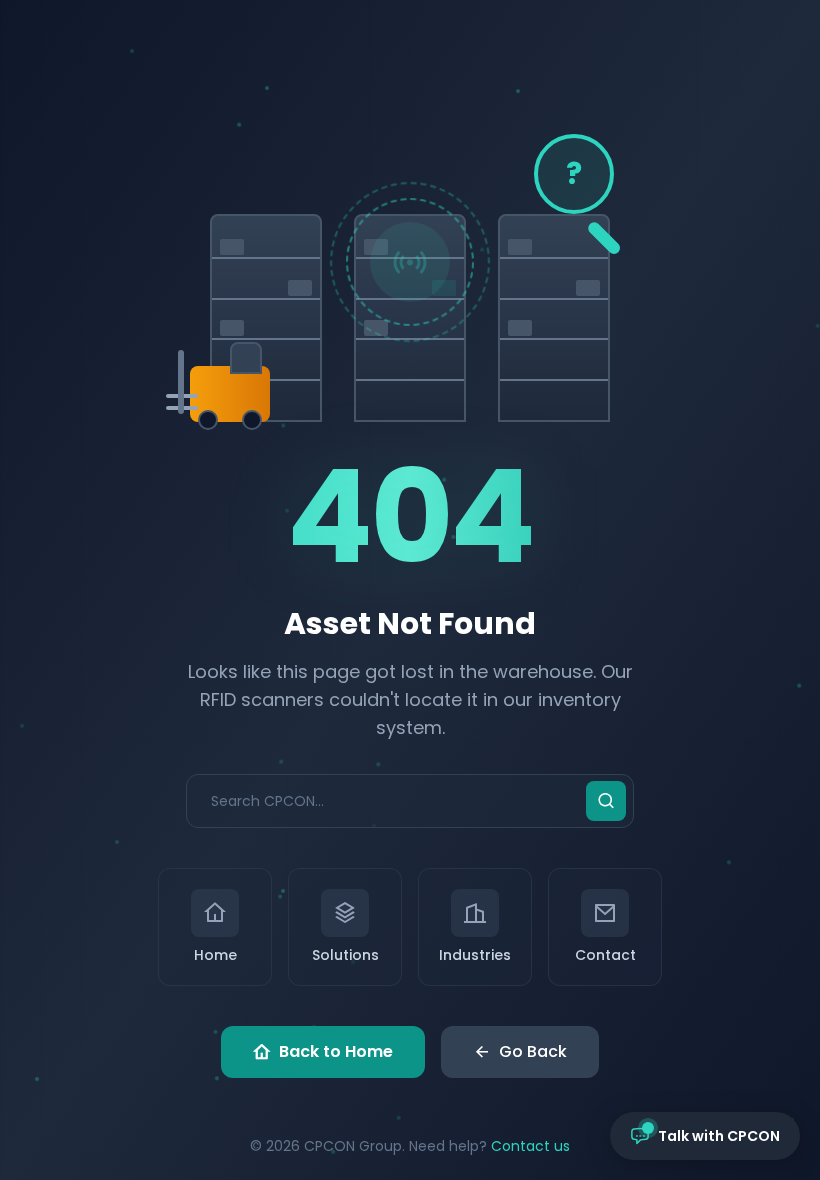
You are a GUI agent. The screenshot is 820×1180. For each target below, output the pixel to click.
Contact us (530, 1146)
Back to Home (336, 1051)
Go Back (533, 1051)
